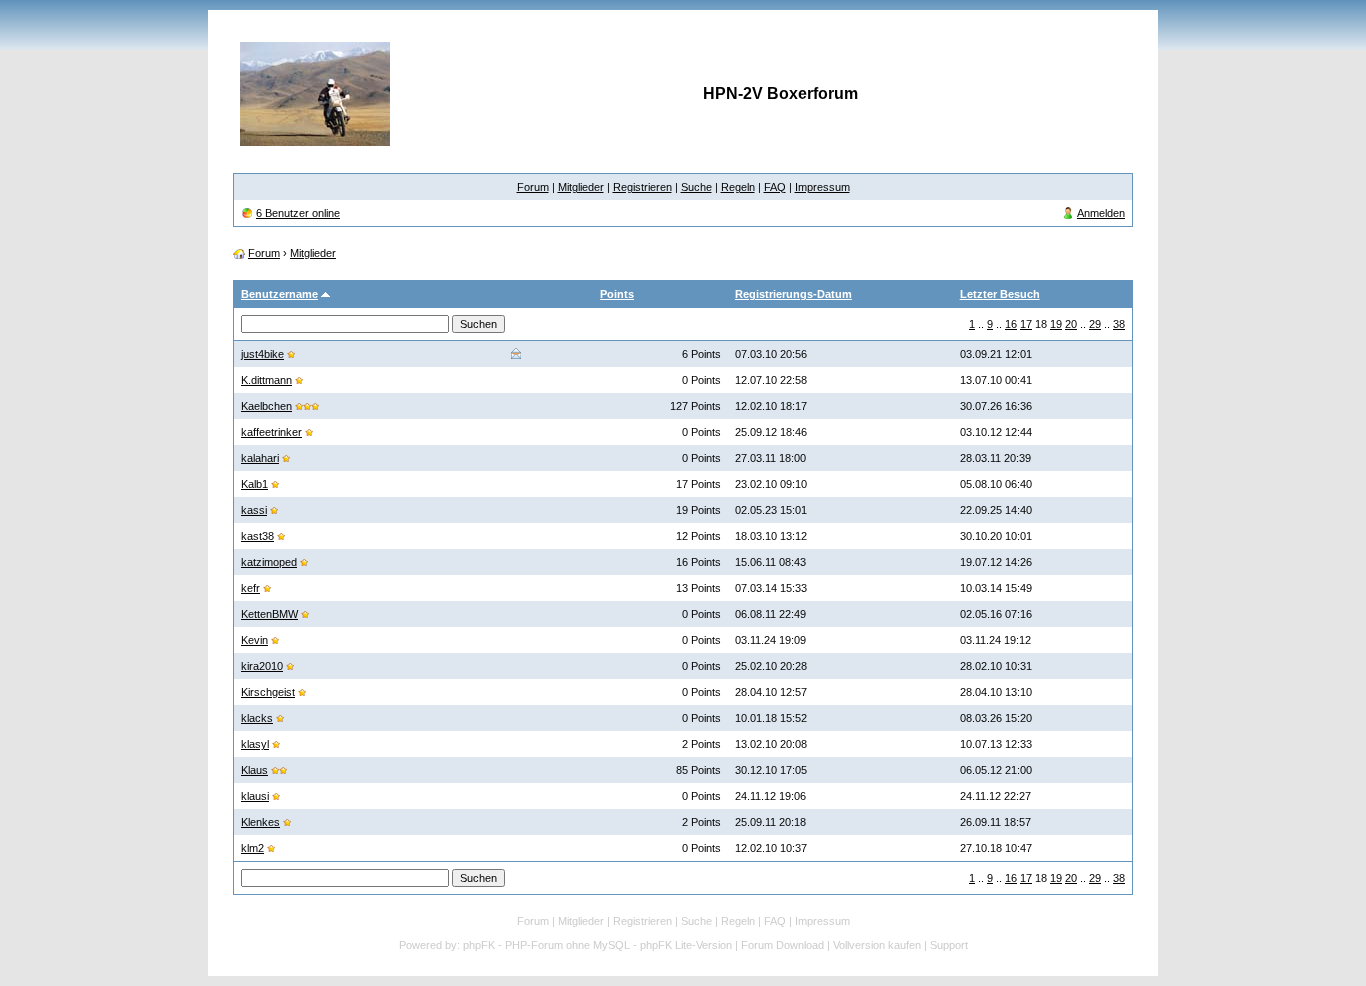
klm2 (252, 848)
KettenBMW (269, 614)
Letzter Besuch (1000, 294)
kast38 (257, 536)
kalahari (260, 458)
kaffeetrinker (271, 432)
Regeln (738, 187)
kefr (250, 588)
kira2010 (262, 666)
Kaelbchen (266, 406)
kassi (254, 510)
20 (1071, 324)
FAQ (775, 187)
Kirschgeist (268, 692)
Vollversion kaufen (877, 945)
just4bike (262, 354)
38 (1119, 324)
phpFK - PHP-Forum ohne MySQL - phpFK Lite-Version (597, 945)
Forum (533, 187)
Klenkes (260, 822)
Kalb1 (254, 484)
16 (1011, 324)
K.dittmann (266, 380)
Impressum (822, 187)
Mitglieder (581, 187)
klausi (255, 796)
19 (1056, 324)
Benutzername (279, 294)
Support (949, 945)
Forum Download (782, 945)
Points (617, 294)
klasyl (255, 744)
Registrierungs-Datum (793, 294)
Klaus (254, 770)
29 (1095, 324)
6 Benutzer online (298, 213)
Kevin (254, 640)
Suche (696, 187)
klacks (257, 718)
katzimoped (269, 562)
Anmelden (1101, 213)
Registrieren (642, 187)
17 (1026, 324)
